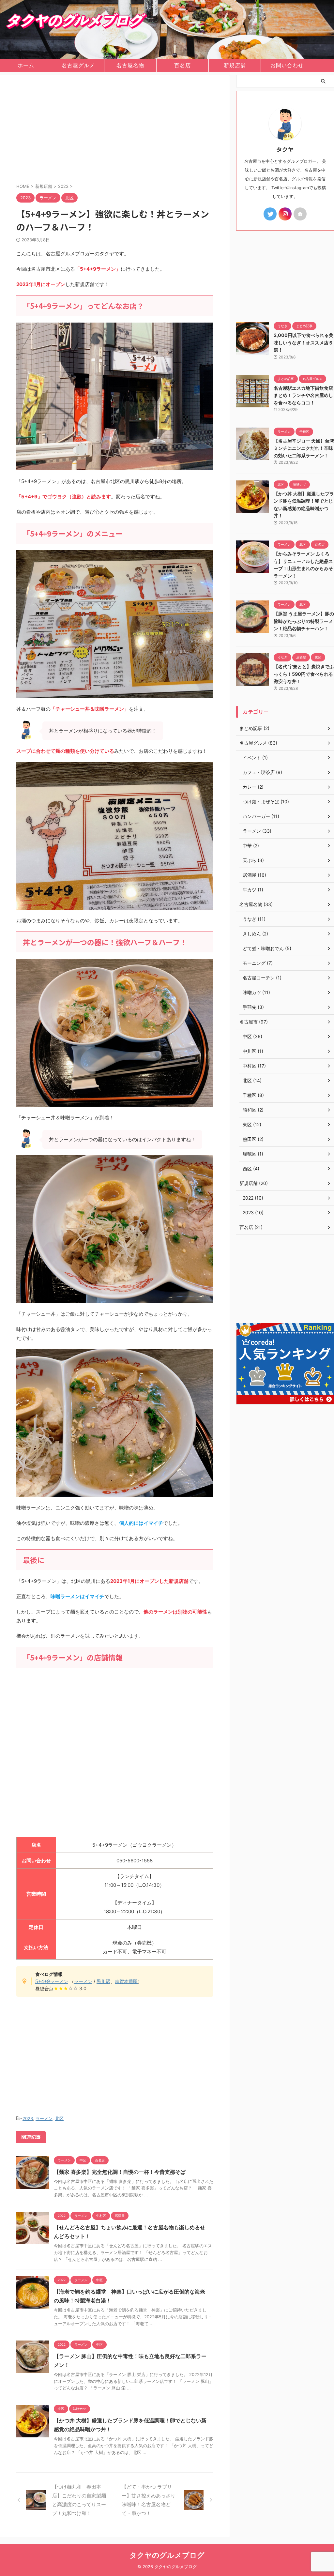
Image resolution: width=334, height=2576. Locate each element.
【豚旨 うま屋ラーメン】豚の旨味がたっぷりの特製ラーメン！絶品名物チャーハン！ (304, 621)
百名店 (182, 65)
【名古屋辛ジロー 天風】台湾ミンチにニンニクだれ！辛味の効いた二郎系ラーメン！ (304, 448)
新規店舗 (235, 65)
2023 (28, 2118)
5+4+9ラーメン (52, 1981)
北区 (59, 2118)
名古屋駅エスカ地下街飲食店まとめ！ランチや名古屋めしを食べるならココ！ (303, 395)
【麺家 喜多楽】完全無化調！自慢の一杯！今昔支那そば (120, 2172)
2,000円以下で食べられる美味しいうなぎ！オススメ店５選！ (304, 342)
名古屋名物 (130, 65)
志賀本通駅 (126, 1981)
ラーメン (83, 1981)
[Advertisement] (115, 130)
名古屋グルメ (78, 65)
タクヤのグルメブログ (167, 2555)
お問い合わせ (287, 65)
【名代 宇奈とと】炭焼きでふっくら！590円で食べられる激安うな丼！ (304, 674)
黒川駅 (103, 1981)
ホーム (26, 65)
